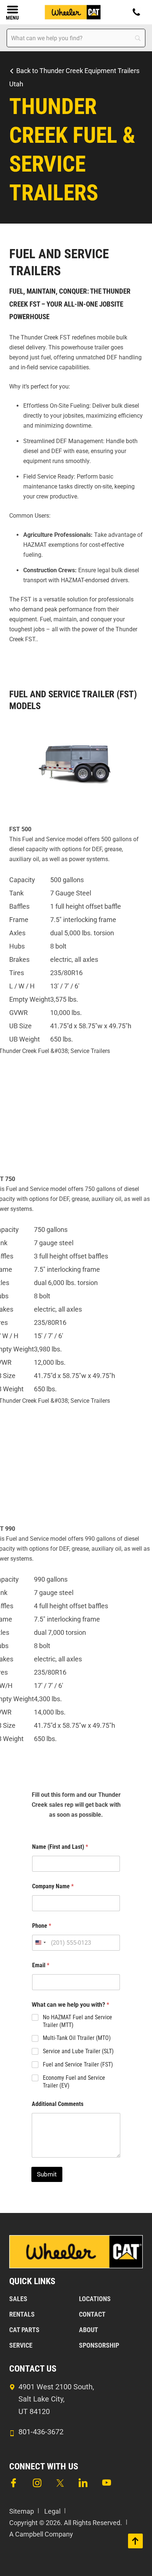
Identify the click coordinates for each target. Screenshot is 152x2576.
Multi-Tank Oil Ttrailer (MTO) (77, 2038)
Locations (95, 2299)
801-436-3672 (41, 2432)
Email (41, 1965)
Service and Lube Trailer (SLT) (78, 2051)
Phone (42, 1926)
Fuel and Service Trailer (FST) (78, 2064)
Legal (52, 2511)
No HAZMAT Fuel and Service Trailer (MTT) (77, 2021)
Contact (92, 2314)
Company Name (53, 1886)
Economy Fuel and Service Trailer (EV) (74, 2082)
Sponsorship (99, 2345)
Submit (47, 2174)
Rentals (22, 2314)
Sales (18, 2299)
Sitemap (22, 2511)
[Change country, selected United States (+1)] (40, 1943)
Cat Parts (24, 2330)
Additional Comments (58, 2104)
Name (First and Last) (60, 1847)
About (89, 2330)
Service (21, 2345)
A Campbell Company (41, 2534)
